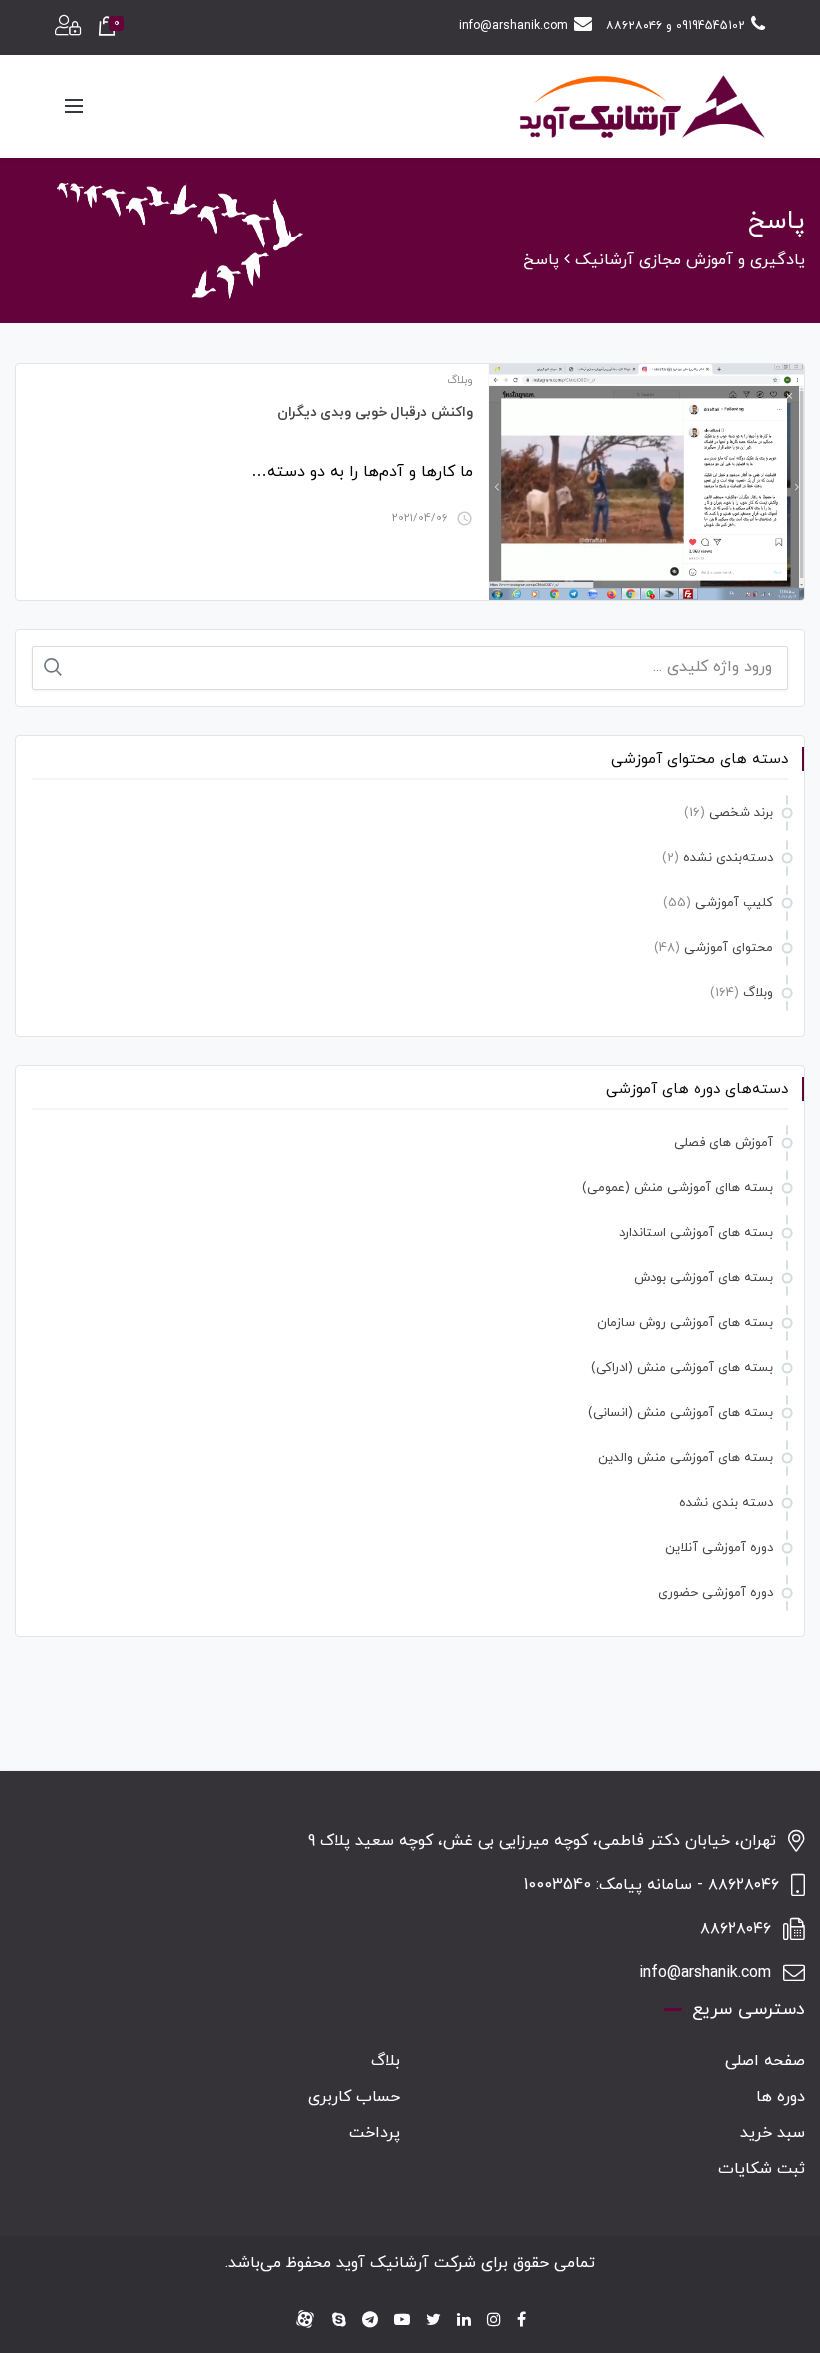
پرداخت (374, 2133)
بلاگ (385, 2061)
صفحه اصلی (765, 2061)
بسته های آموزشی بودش (703, 1278)
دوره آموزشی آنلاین (719, 1548)
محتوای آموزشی (728, 948)
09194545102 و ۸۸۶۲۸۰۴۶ (675, 26)
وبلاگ (460, 380)
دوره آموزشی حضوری (715, 1593)
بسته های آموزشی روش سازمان (685, 1323)
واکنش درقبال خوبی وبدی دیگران (375, 412)
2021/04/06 (420, 518)
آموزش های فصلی (723, 1143)
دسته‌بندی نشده (728, 858)
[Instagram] (494, 2321)
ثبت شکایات (761, 2169)
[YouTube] (402, 2321)
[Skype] (339, 2321)
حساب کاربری (354, 2097)
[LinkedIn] (464, 2321)
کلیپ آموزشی (734, 903)
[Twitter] (433, 2321)
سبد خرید (772, 2133)
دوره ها (780, 2097)
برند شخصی (741, 813)
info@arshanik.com (513, 26)
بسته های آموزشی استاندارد (696, 1233)
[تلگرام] (370, 2321)
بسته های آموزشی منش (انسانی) (680, 1413)
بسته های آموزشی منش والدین (685, 1458)
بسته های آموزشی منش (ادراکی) (682, 1368)
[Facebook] (521, 2321)
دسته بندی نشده (726, 1503)
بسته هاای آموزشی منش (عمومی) (677, 1188)
